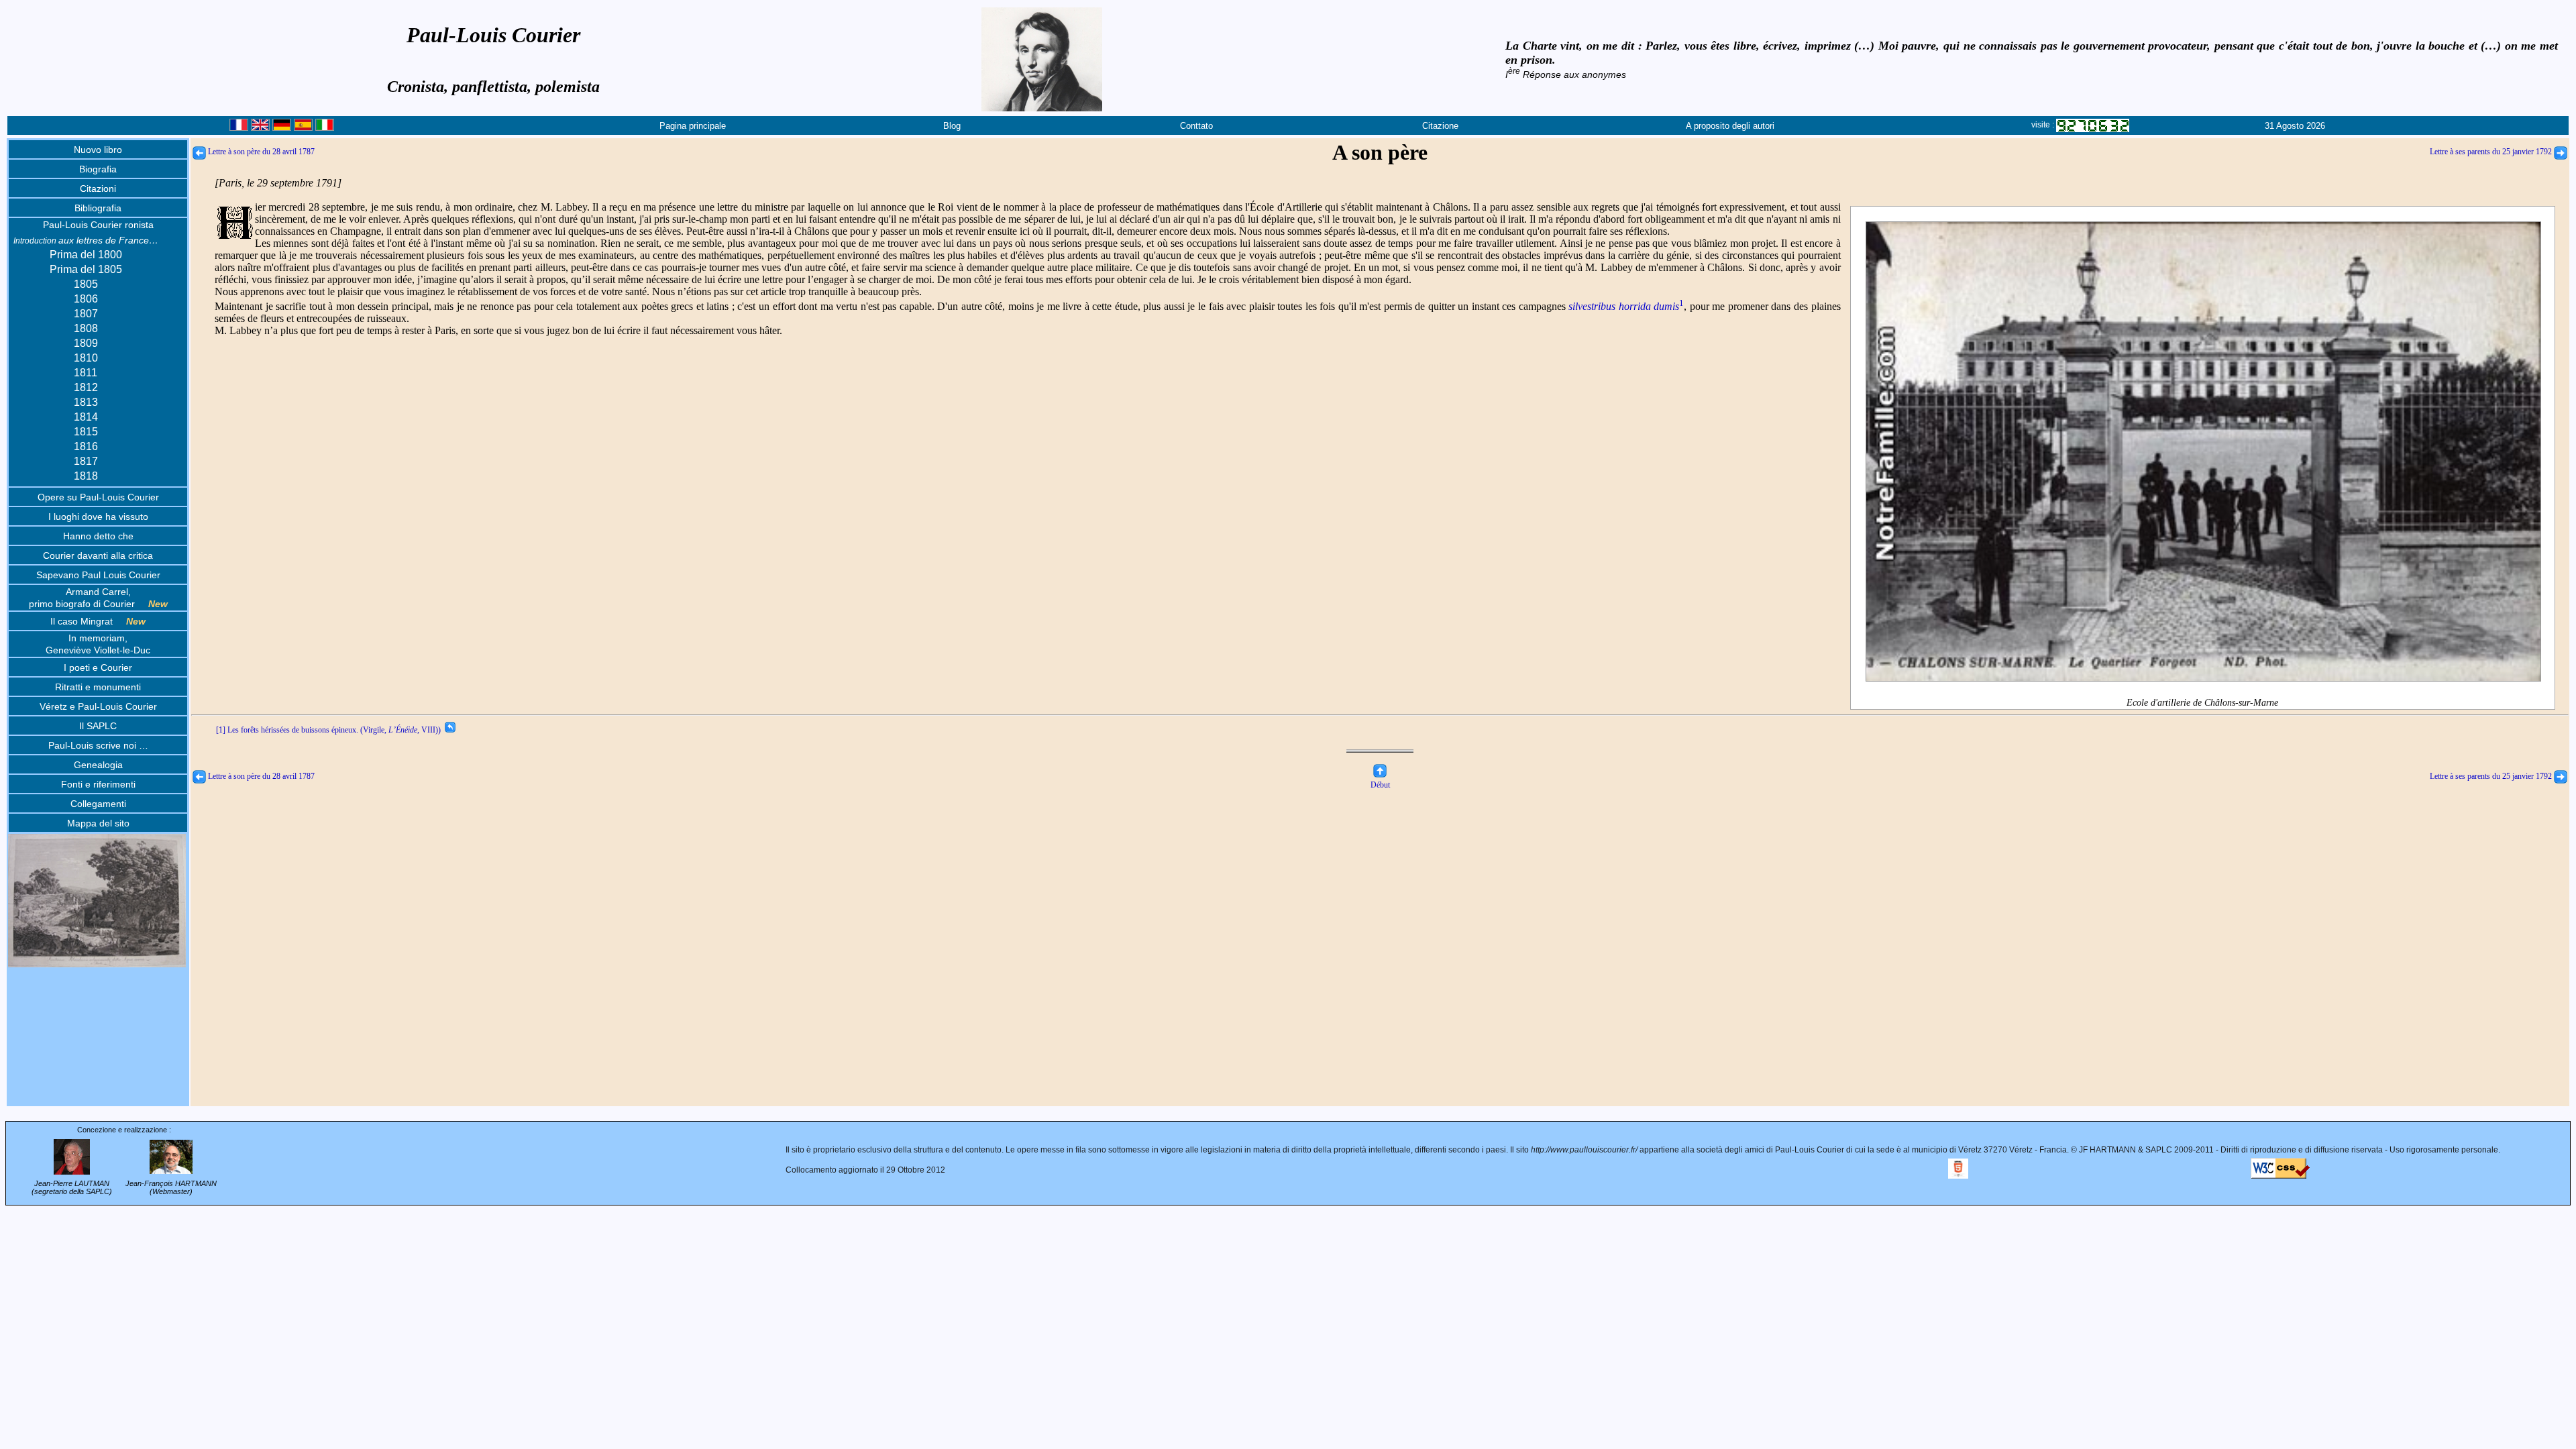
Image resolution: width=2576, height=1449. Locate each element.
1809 (86, 343)
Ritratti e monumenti (98, 687)
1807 (86, 314)
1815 (86, 432)
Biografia (98, 169)
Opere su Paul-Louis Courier (98, 497)
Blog (952, 126)
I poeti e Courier (98, 667)
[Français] (239, 128)
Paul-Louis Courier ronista (98, 225)
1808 (86, 328)
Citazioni (98, 189)
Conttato (1196, 126)
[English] (260, 128)
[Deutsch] (282, 128)
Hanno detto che (98, 536)
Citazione (1440, 126)
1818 (86, 476)
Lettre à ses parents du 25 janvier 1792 (2492, 152)
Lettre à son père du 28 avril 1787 (260, 152)
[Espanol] (303, 128)
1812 (86, 387)
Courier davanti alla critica (98, 555)
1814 (86, 417)
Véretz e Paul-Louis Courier (98, 706)
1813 (86, 402)
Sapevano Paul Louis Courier (98, 575)
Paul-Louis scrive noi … (98, 745)
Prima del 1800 (86, 255)
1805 (86, 284)
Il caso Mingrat (98, 621)
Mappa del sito (98, 823)
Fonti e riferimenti (98, 784)
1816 (86, 446)
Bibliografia (98, 208)
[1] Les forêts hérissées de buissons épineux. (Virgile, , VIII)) (330, 730)
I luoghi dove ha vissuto (98, 517)
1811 (86, 373)
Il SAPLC (98, 726)
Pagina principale (693, 126)
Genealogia (98, 765)
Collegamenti (98, 804)
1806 (86, 299)
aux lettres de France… (86, 240)
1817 (86, 461)
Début (1380, 785)
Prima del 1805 (86, 269)
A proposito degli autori (1730, 126)
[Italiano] (325, 128)
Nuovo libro (98, 150)
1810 (86, 358)
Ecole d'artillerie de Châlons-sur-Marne (2202, 703)
